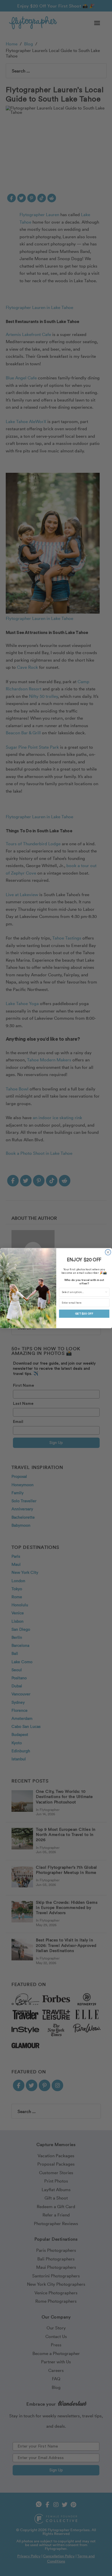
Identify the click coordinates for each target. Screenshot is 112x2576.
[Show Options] (106, 1292)
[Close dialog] (108, 1252)
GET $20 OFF (84, 1313)
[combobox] (83, 1292)
